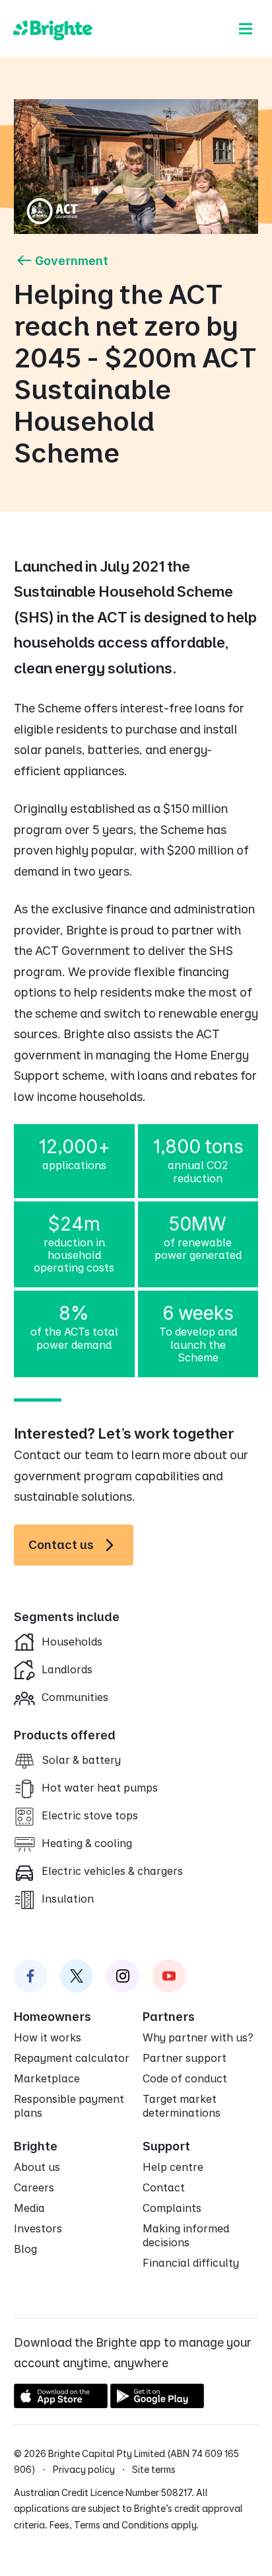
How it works (48, 2037)
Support (166, 2146)
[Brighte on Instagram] (123, 1976)
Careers (34, 2187)
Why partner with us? (198, 2037)
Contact (164, 2187)
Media (29, 2208)
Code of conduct (185, 2078)
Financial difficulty (191, 2263)
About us (37, 2167)
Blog (25, 2249)
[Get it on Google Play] (157, 2404)
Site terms (154, 2469)
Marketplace (47, 2078)
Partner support (185, 2058)
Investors (38, 2228)
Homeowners (52, 2017)
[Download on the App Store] (61, 2404)
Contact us (61, 1545)
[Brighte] (53, 28)
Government (72, 261)
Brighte (36, 2146)
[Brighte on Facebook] (30, 1976)
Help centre (173, 2167)
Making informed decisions (186, 2235)
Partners (169, 2017)
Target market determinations (182, 2106)
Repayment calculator (72, 2058)
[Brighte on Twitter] (77, 1976)
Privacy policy (84, 2469)
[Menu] (246, 28)
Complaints (172, 2208)
